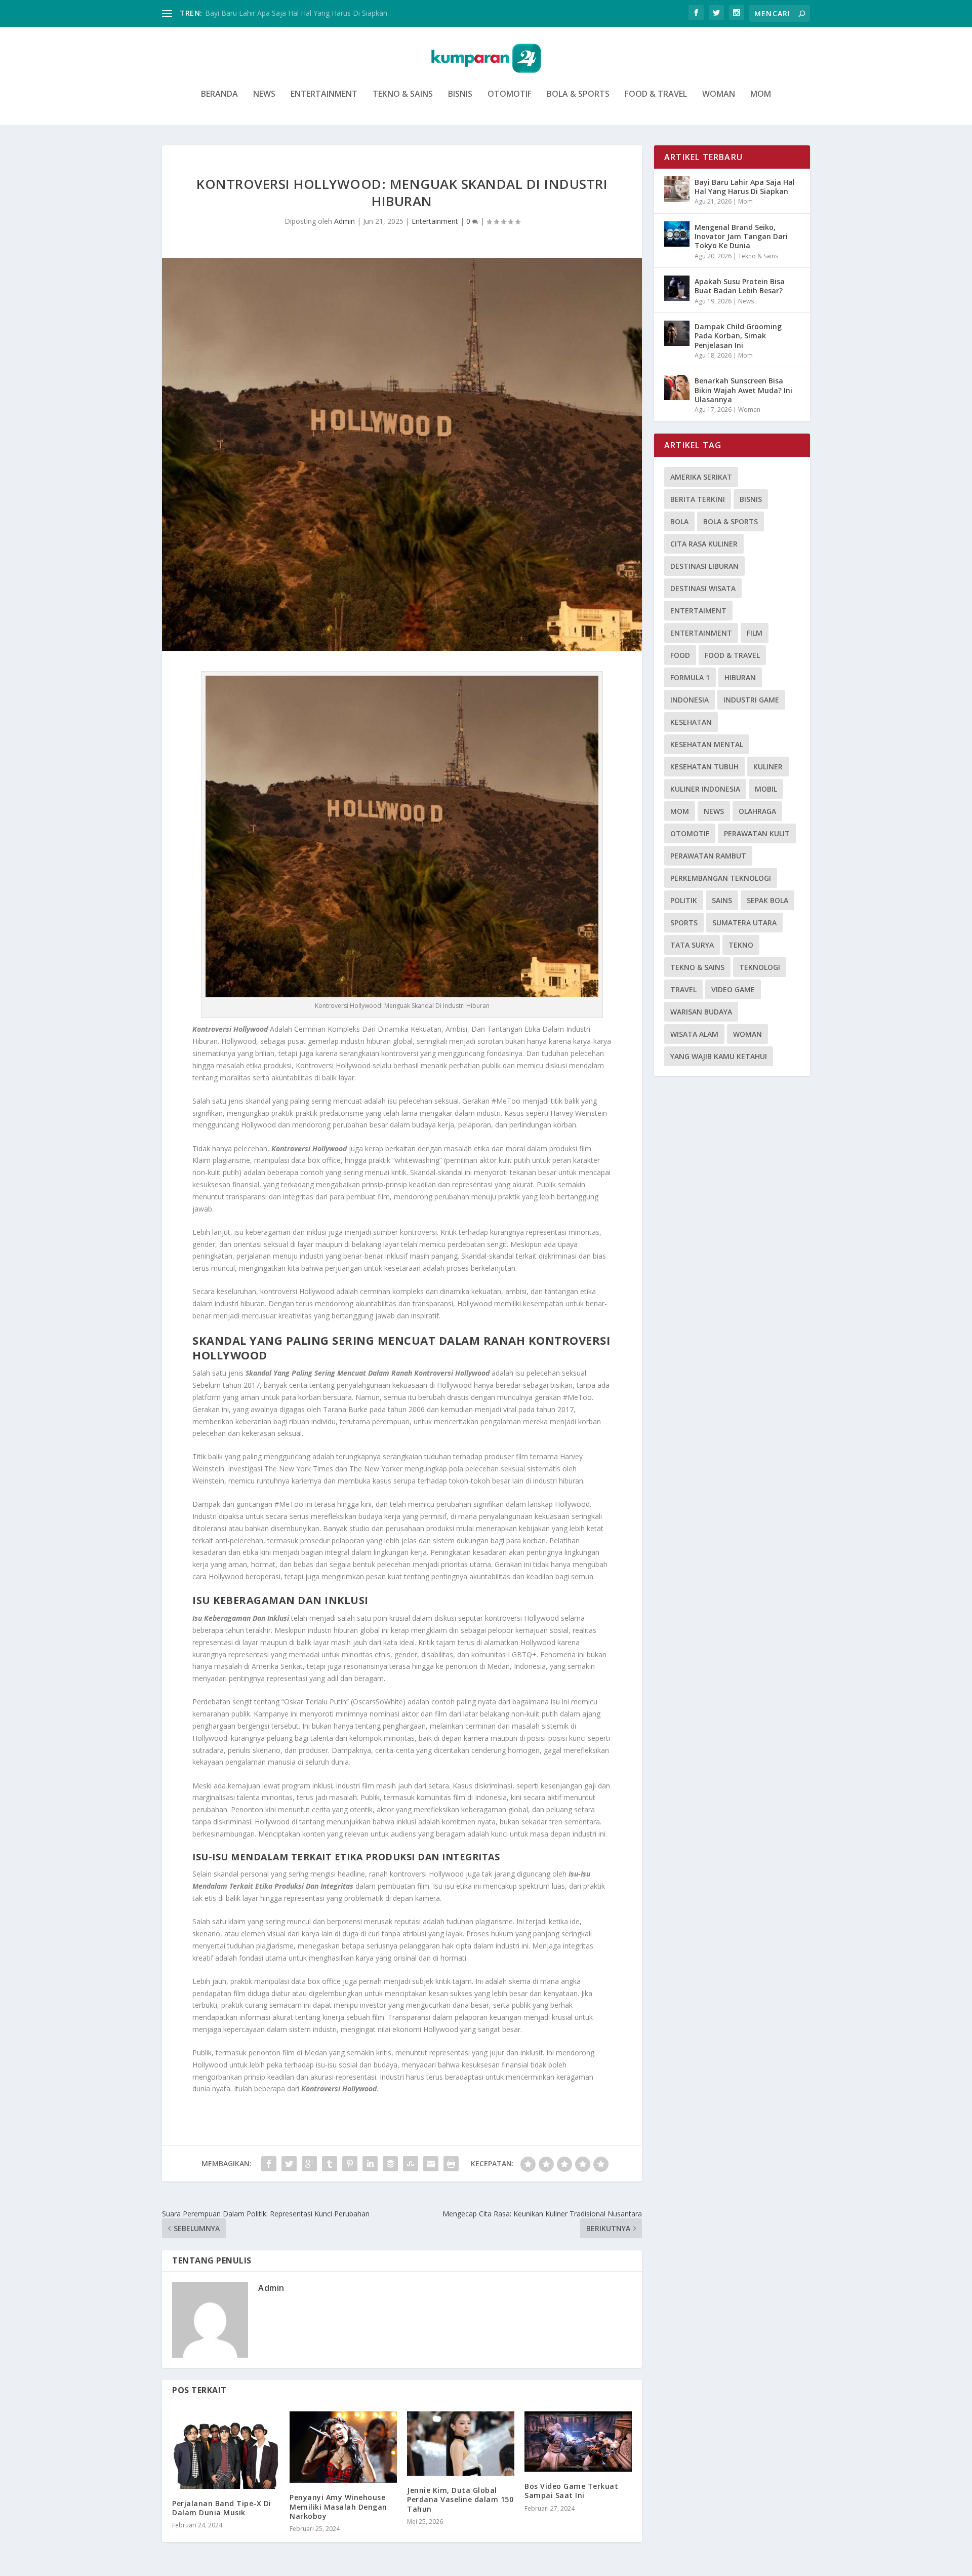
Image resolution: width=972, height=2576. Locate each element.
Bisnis (460, 94)
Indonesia (690, 700)
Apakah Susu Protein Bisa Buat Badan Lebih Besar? (740, 286)
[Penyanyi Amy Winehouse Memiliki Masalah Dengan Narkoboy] (343, 2447)
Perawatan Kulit (757, 833)
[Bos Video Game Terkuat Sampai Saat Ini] (578, 2442)
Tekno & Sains (403, 94)
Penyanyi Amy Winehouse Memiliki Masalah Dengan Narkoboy (338, 2506)
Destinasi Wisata (703, 588)
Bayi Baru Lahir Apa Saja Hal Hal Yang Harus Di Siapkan (745, 187)
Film (755, 633)
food (680, 655)
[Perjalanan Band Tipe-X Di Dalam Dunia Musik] (226, 2450)
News (264, 94)
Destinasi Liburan (704, 566)
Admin (345, 221)
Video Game (733, 989)
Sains (722, 900)
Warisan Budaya (701, 1012)
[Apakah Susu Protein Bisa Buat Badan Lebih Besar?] (677, 288)
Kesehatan (691, 722)
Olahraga (757, 811)
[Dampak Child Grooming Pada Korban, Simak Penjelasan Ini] (677, 333)
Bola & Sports (578, 94)
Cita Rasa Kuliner (704, 544)
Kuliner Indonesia (705, 789)
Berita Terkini (698, 499)
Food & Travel (656, 94)
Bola (679, 521)
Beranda (219, 94)
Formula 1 (690, 677)
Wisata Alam (694, 1034)
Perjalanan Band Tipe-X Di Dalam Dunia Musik (222, 2508)
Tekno (741, 945)
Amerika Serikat (701, 477)
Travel (683, 989)
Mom (761, 94)
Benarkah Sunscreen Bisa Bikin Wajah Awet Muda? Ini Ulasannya (743, 390)
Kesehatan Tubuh (704, 767)
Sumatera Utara (744, 923)
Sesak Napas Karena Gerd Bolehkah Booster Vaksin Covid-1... (306, 13)
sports (684, 923)
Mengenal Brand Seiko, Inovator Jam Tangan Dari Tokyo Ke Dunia (741, 236)
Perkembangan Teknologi (721, 878)
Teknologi (760, 967)
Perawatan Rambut (708, 856)
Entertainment (324, 94)
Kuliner (768, 767)
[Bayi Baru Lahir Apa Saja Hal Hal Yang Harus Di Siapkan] (677, 189)
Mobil (766, 789)
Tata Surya (692, 945)
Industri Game (751, 700)
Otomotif (510, 94)
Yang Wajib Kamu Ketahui (719, 1056)
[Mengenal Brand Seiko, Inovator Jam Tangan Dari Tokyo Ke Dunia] (677, 234)
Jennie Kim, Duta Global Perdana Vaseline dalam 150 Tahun (460, 2499)
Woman (719, 94)
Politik (684, 900)
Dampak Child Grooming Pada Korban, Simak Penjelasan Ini (738, 336)
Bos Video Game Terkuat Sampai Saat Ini (571, 2491)
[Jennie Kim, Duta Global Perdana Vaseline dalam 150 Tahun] (461, 2444)
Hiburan (740, 677)
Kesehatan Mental (707, 744)
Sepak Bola (767, 900)
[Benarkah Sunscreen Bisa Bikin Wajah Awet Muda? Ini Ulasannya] (677, 387)
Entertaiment (698, 611)
